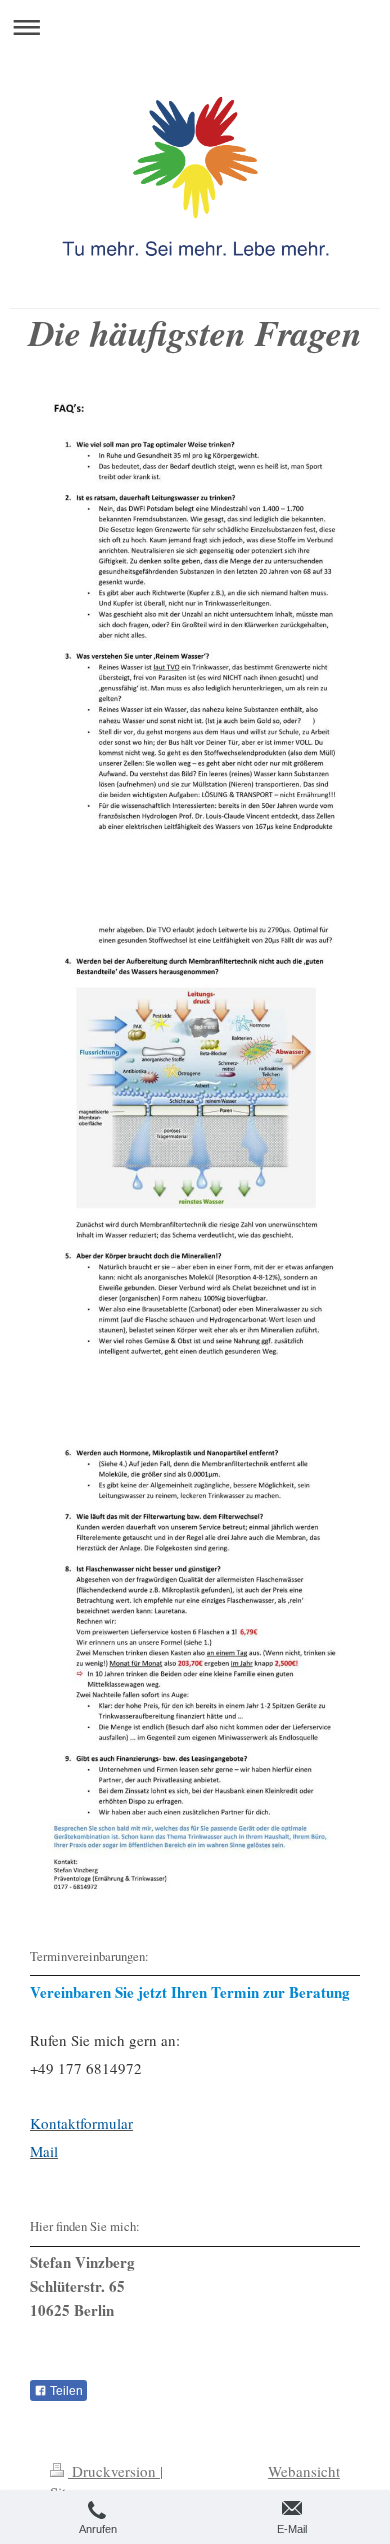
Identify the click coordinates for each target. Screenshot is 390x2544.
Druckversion (114, 2471)
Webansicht (304, 2471)
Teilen (65, 2391)
